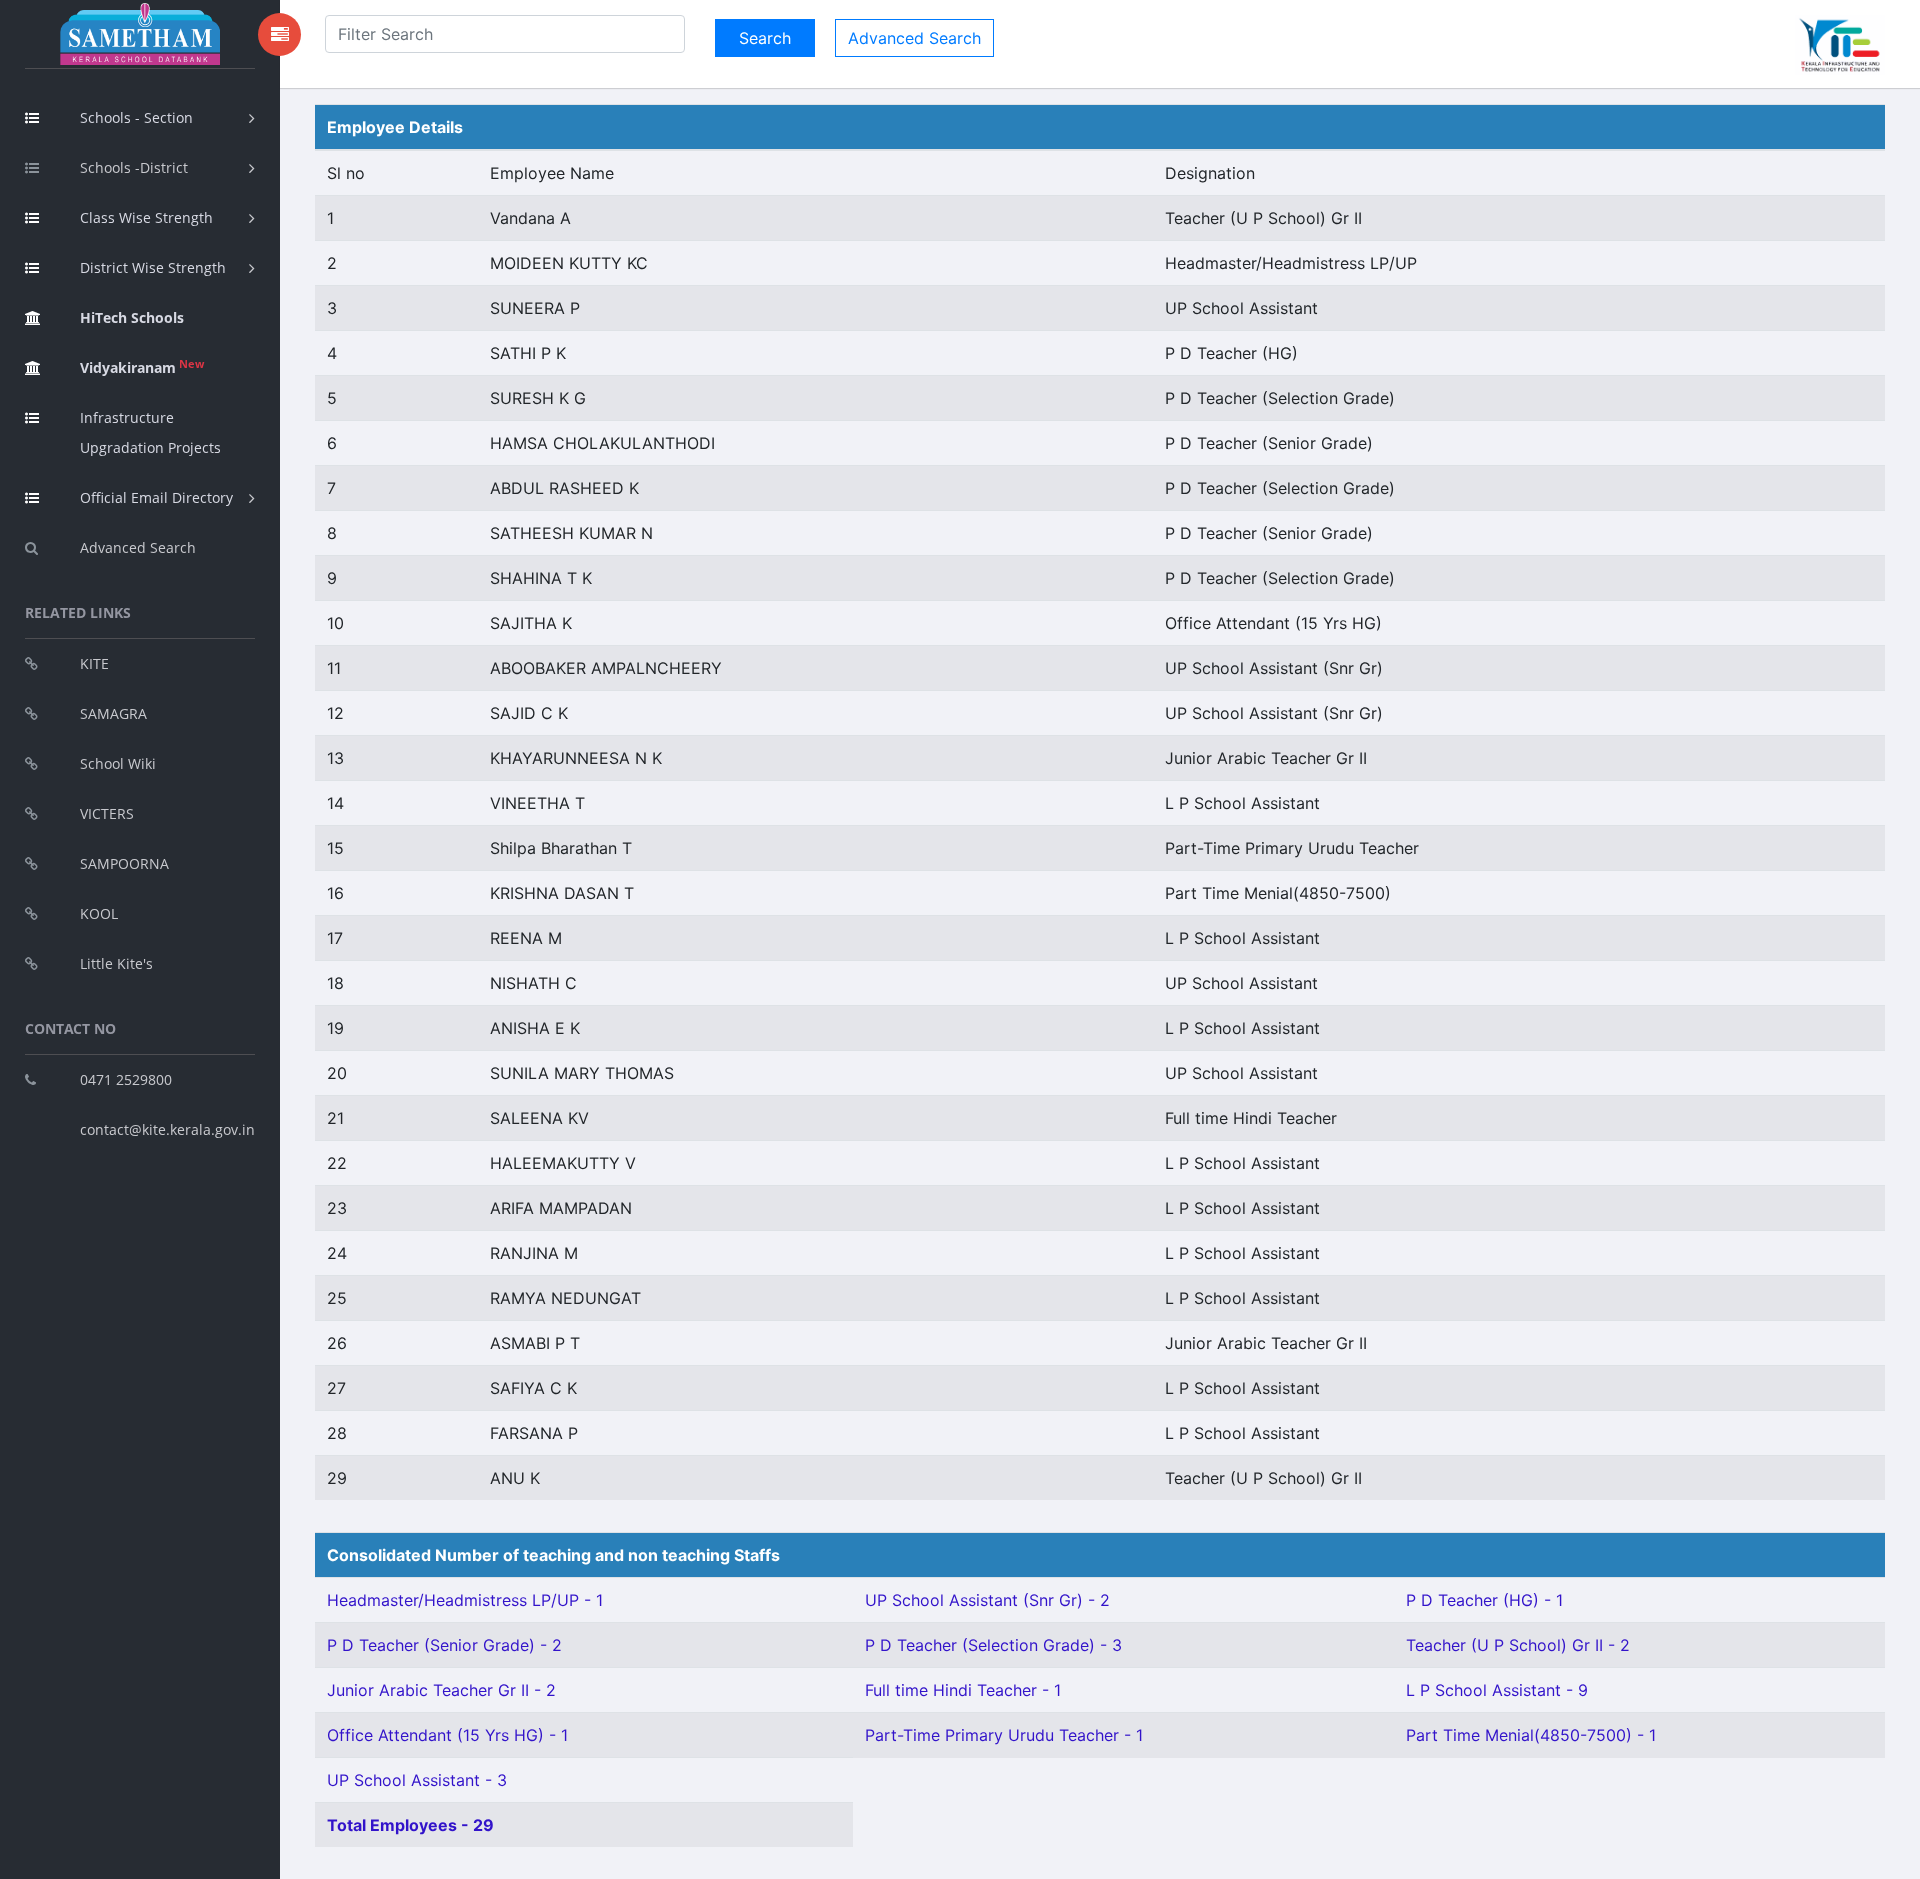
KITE (94, 663)
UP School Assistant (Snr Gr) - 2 (987, 1600)
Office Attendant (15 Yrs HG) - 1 (447, 1735)
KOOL (99, 913)
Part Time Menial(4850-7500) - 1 (1531, 1735)
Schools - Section (136, 117)
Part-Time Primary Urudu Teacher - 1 (1004, 1735)
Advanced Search (138, 547)
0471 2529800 (126, 1079)
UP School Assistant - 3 (417, 1780)
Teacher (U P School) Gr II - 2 (1518, 1645)
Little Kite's (116, 963)
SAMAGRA (113, 713)
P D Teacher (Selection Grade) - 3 (993, 1645)
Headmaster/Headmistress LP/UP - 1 (465, 1600)
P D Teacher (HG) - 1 (1484, 1600)
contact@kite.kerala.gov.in (167, 1129)
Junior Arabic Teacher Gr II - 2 (441, 1690)
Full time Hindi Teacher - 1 (963, 1690)
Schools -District (134, 167)
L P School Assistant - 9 (1497, 1690)
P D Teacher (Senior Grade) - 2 (444, 1645)
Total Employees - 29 (410, 1825)
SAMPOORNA (124, 863)
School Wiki (118, 763)
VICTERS (107, 813)
